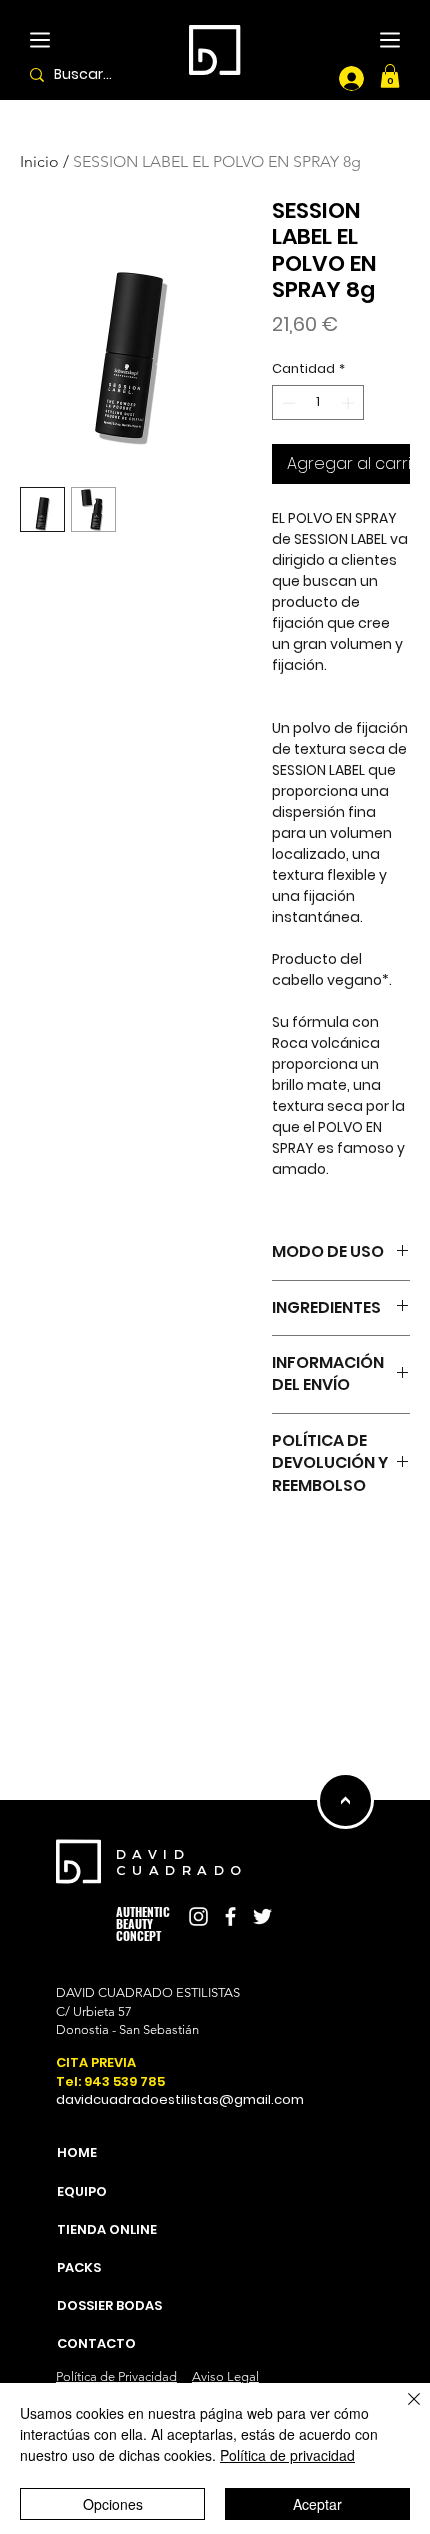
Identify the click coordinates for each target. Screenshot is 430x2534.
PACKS (51, 2091)
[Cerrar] (402, 2411)
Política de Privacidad (116, 2376)
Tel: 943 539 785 (110, 2081)
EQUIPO (51, 2006)
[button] (390, 76)
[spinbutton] (318, 403)
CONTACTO (96, 2343)
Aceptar (317, 2504)
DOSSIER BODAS (51, 2133)
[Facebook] (230, 1916)
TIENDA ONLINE (51, 2048)
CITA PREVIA (96, 2062)
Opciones (113, 2504)
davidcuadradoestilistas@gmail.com (180, 2099)
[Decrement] (287, 403)
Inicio (39, 161)
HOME (51, 1963)
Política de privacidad (287, 2455)
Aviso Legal (225, 2376)
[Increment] (350, 403)
